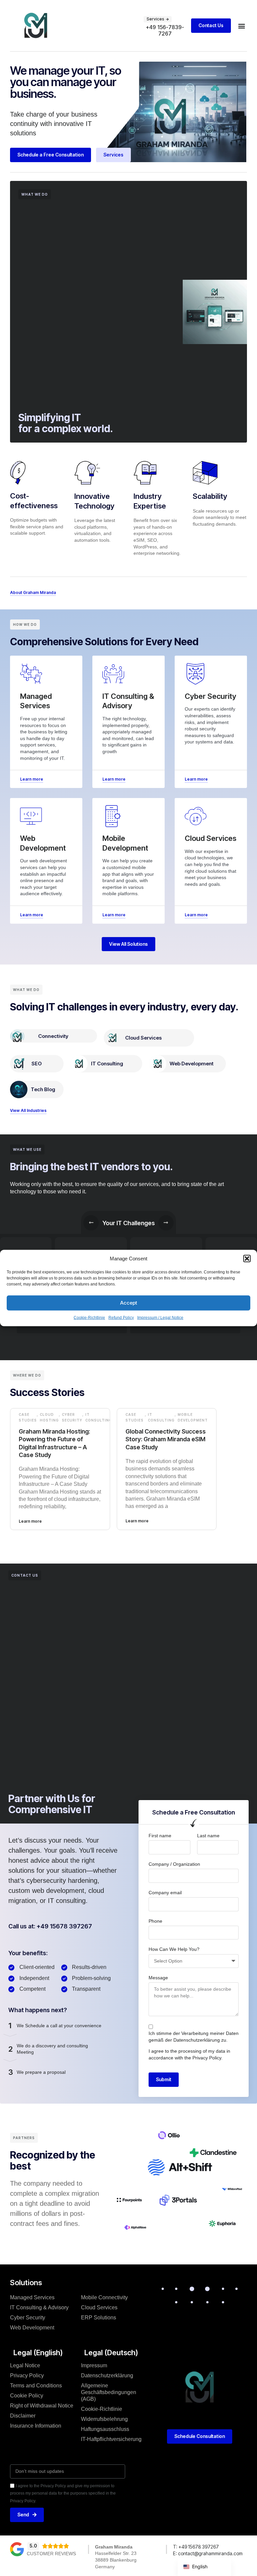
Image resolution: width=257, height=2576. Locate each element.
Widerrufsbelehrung (104, 2419)
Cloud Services (143, 1038)
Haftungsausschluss (105, 2429)
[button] (247, 1258)
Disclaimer (23, 2416)
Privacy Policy (207, 2058)
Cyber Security (72, 1417)
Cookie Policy (27, 2396)
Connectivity (53, 1036)
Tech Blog (43, 1089)
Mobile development (193, 1417)
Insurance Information (36, 2426)
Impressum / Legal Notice (160, 1318)
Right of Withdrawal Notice (42, 2406)
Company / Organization (174, 1864)
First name (160, 1836)
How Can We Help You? (174, 1949)
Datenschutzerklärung (197, 2040)
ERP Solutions (99, 2318)
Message (158, 1978)
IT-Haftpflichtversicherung (111, 2439)
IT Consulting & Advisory (39, 2307)
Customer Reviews (51, 2554)
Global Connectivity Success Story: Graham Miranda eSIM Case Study (166, 1439)
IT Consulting (107, 1064)
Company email (165, 1893)
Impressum (94, 2365)
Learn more (30, 1521)
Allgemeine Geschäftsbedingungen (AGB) (109, 2392)
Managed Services (32, 2297)
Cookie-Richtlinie (89, 1318)
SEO (37, 1064)
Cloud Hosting (49, 1417)
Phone (155, 1921)
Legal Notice (25, 2365)
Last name (208, 1836)
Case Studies (28, 1417)
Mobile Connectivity (104, 2297)
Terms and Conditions (36, 2386)
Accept (129, 1303)
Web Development (192, 1064)
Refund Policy (121, 1318)
